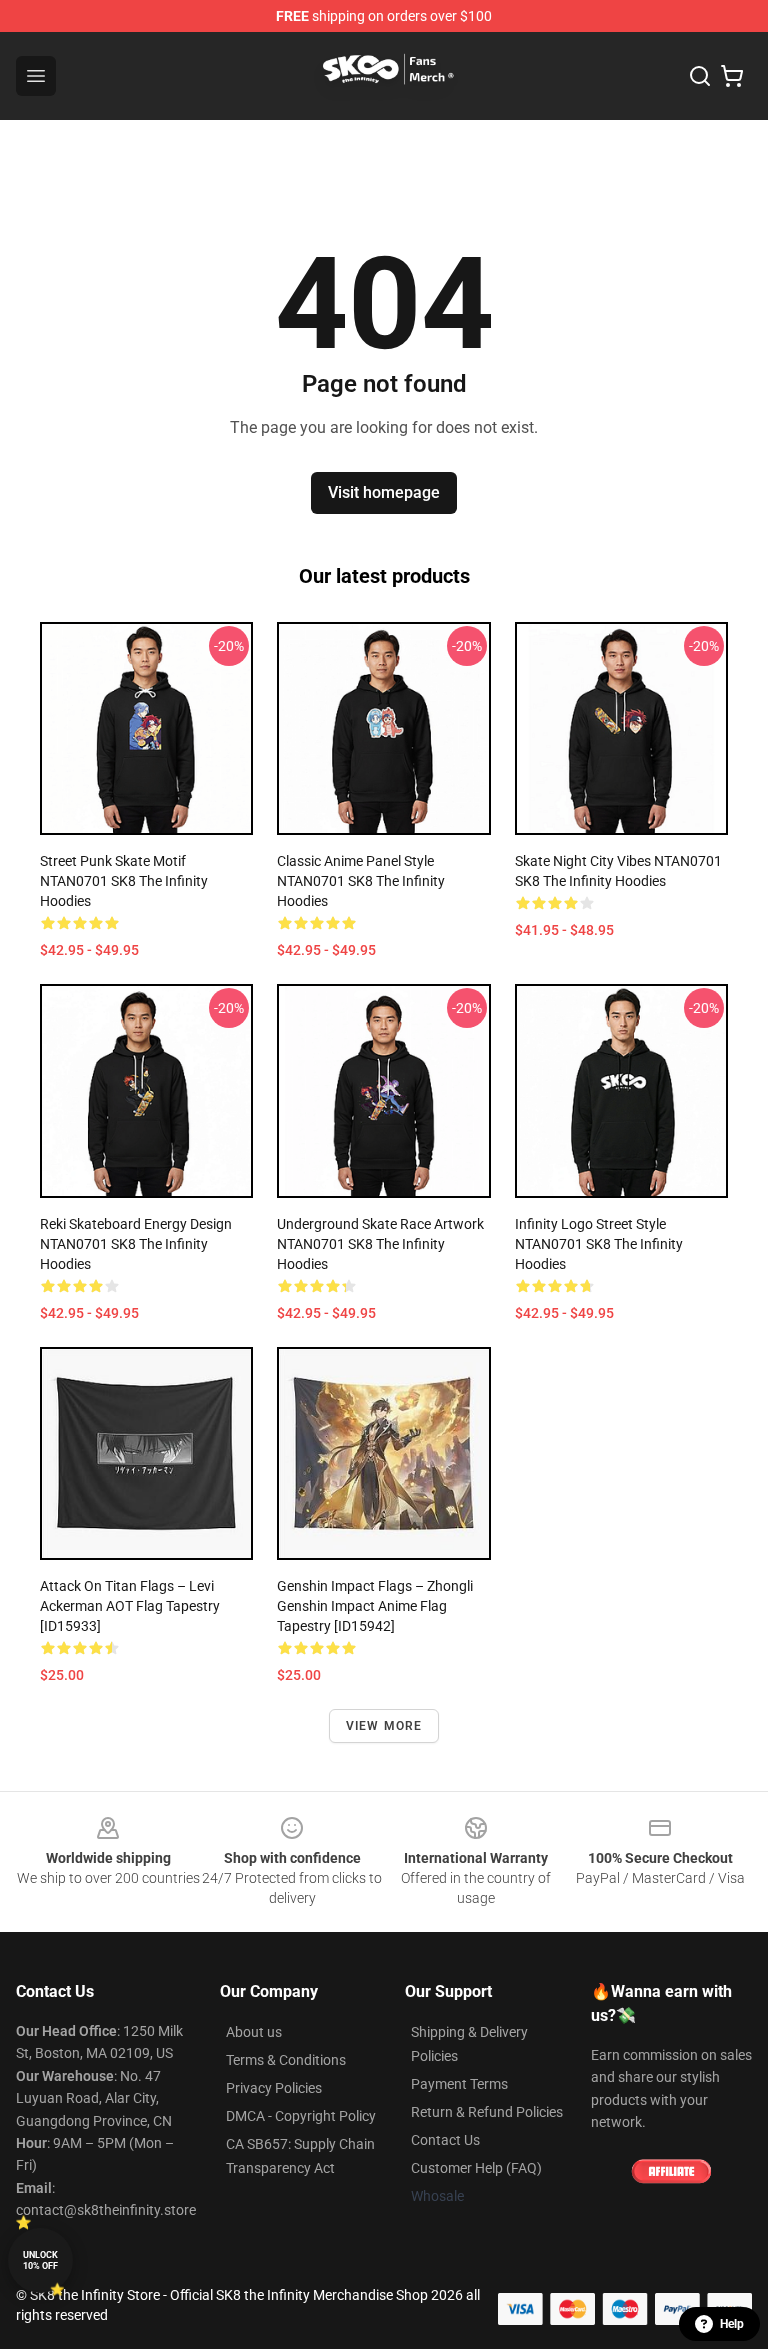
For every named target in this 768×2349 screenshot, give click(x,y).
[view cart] (732, 76)
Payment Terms (459, 2084)
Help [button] (732, 2324)
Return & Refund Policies (487, 2112)
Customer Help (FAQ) (476, 2168)
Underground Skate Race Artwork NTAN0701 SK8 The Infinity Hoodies (380, 1244)
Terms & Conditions (286, 2060)
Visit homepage (384, 492)
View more (384, 1726)
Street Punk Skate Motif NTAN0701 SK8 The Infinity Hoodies (124, 881)
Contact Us (445, 2140)
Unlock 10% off (40, 2260)
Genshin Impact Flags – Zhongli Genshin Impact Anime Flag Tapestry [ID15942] (375, 1606)
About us (254, 2032)
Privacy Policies (274, 2088)
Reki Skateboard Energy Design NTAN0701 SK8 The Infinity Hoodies (136, 1244)
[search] (700, 76)
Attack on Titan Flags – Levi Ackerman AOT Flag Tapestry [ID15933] (130, 1606)
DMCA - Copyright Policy (301, 2116)
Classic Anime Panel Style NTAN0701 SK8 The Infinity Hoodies (361, 881)
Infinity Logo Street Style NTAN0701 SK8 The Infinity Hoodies (599, 1244)
